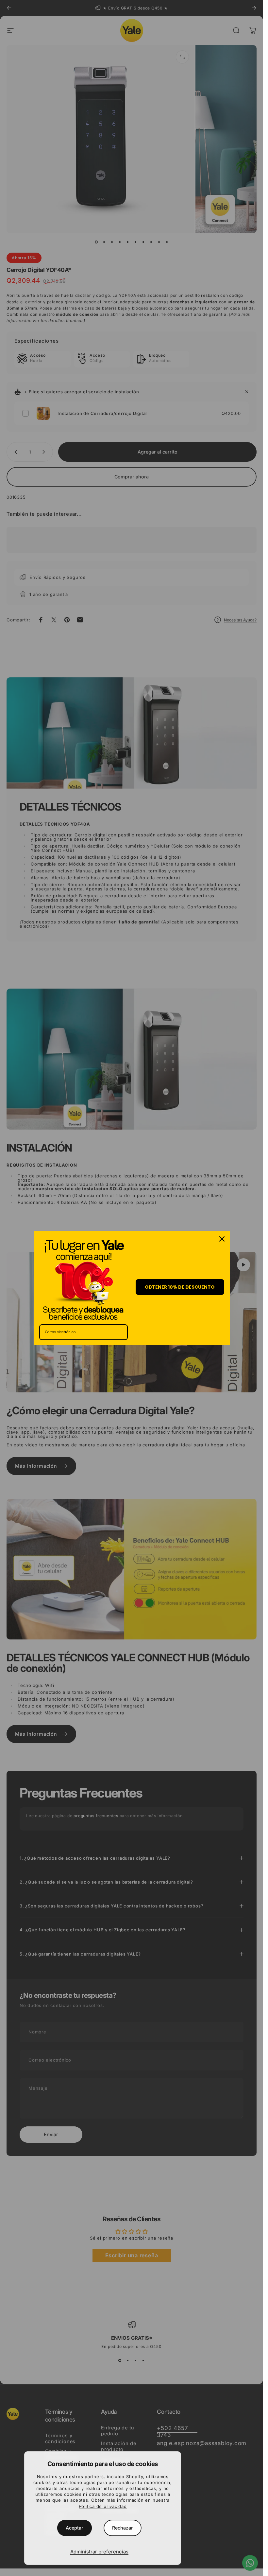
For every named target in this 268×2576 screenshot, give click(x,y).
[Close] (222, 1239)
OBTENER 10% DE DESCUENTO (180, 1287)
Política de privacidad (103, 2506)
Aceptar (75, 2528)
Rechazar (123, 2528)
